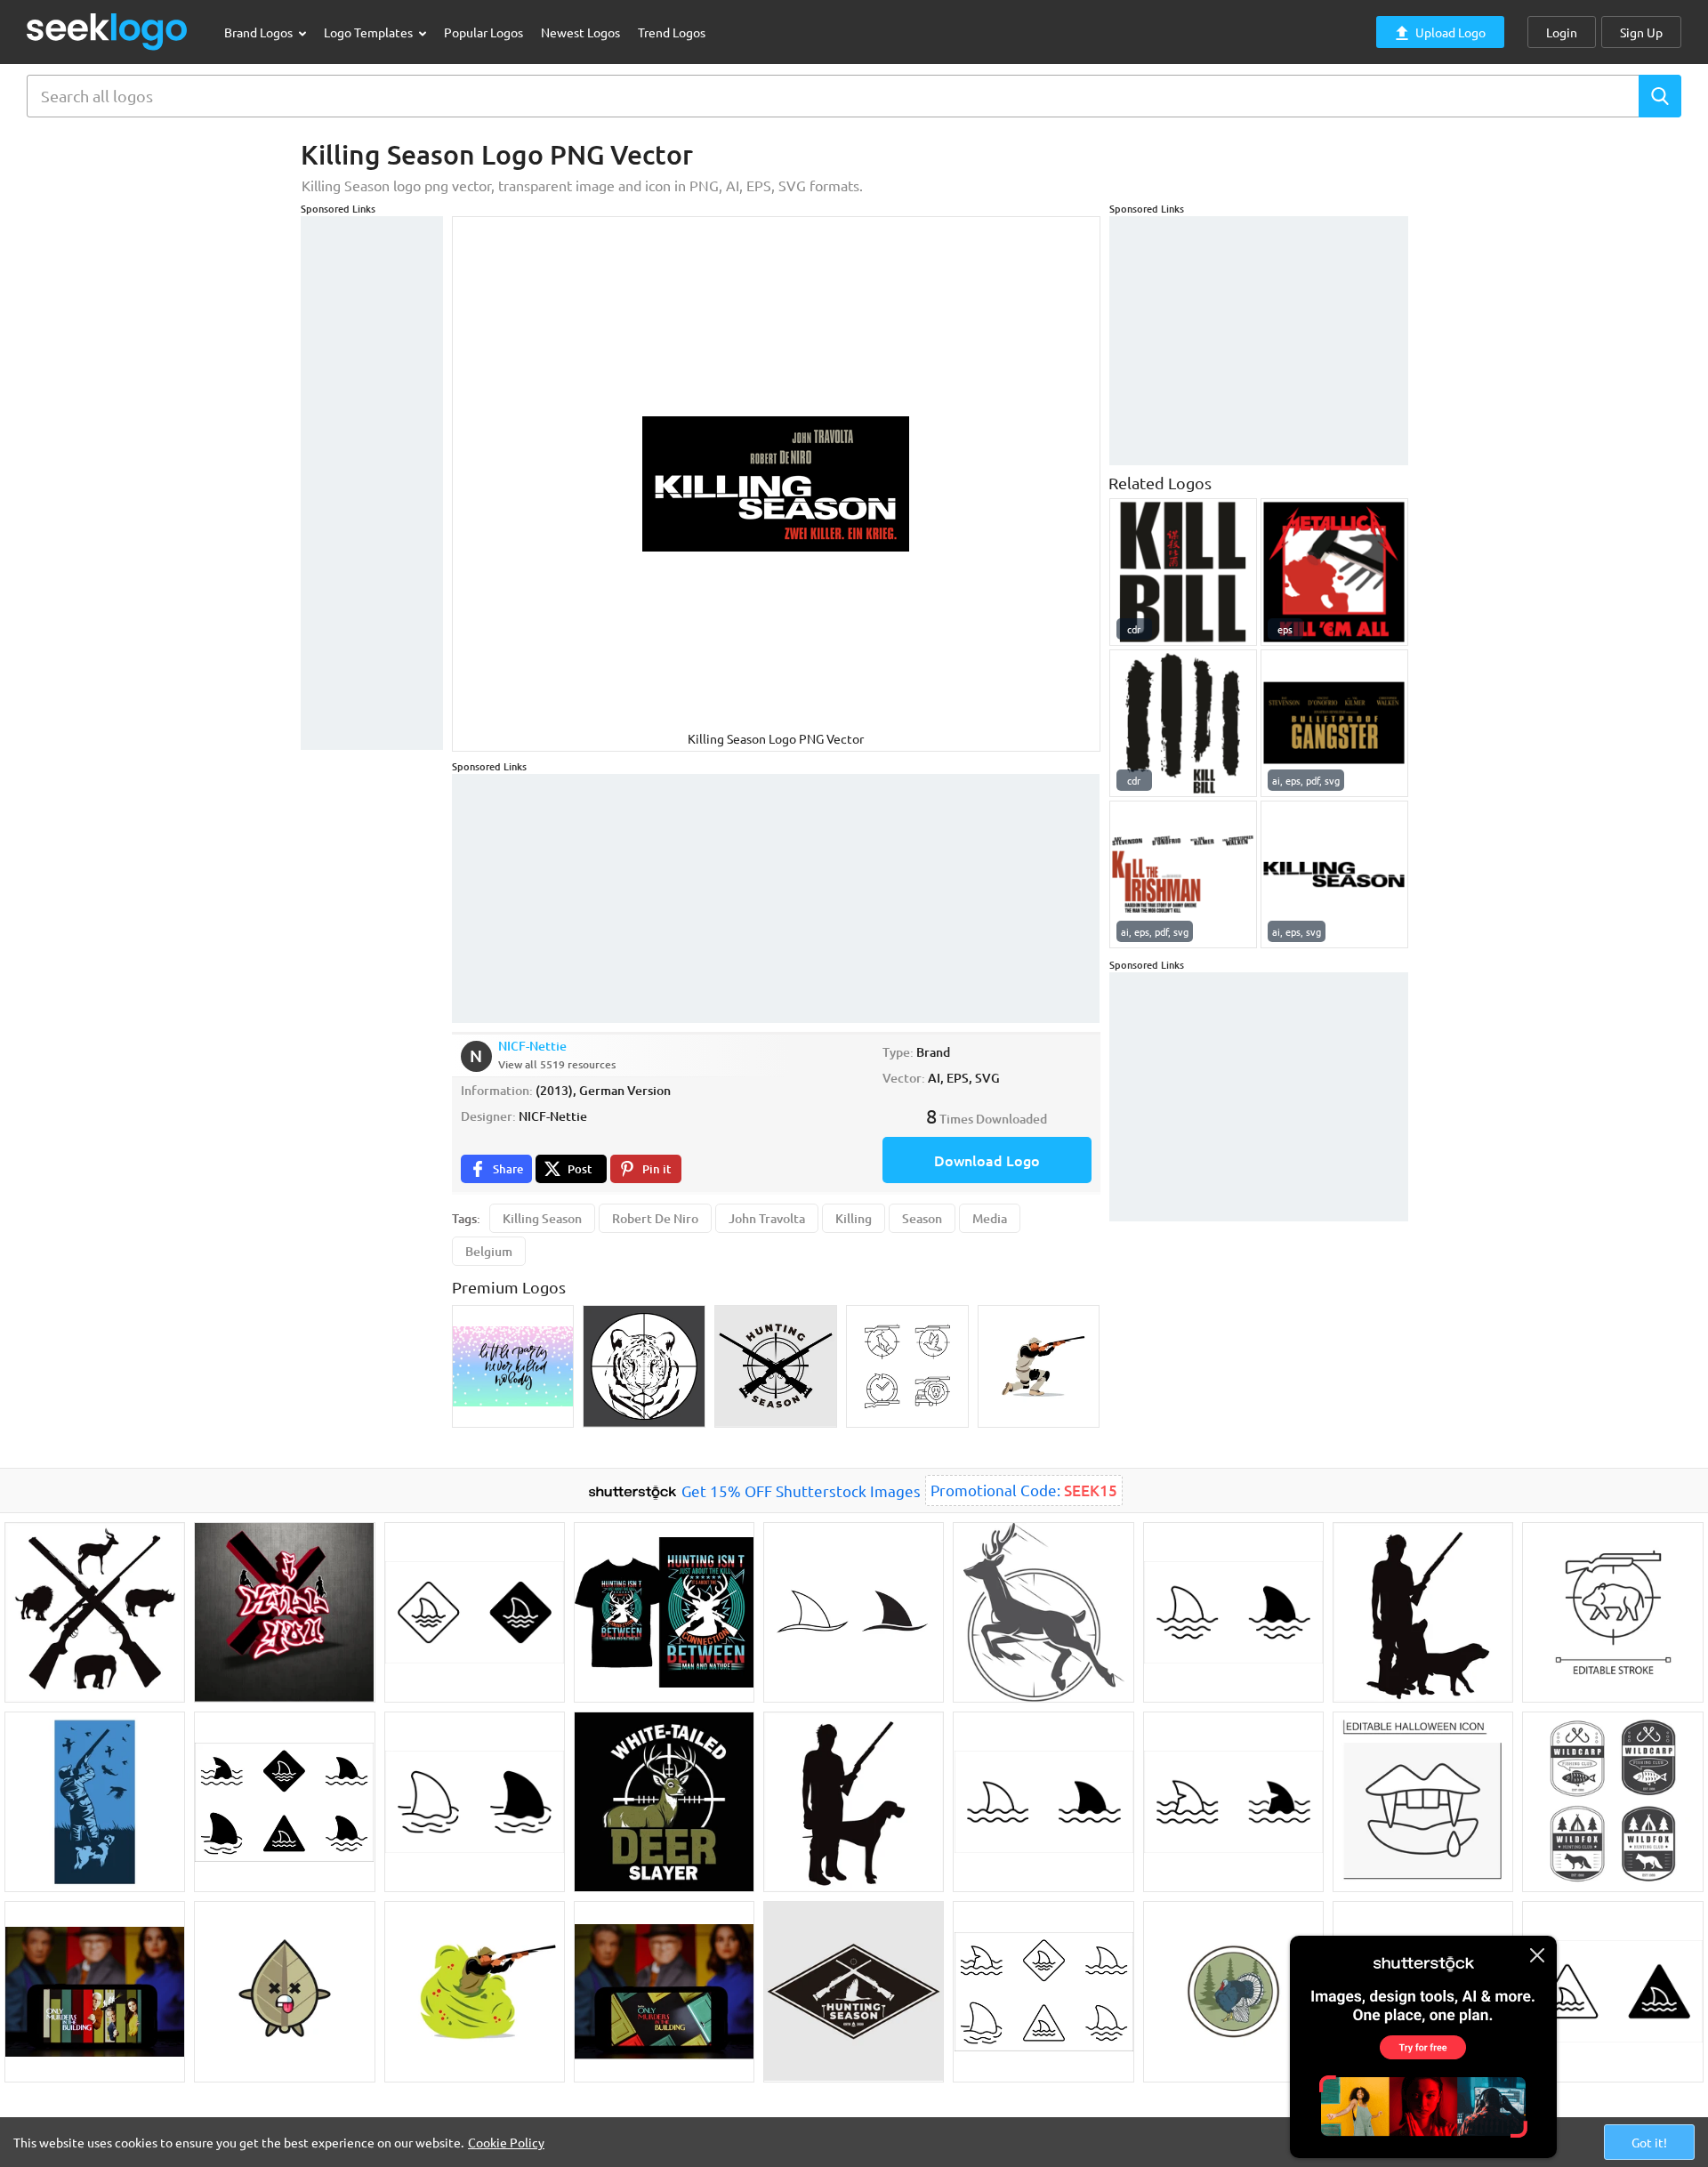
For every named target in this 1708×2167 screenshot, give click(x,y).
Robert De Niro (655, 1218)
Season (922, 1218)
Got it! (1649, 2142)
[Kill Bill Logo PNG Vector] (1183, 572)
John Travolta (767, 1218)
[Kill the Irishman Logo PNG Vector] (1183, 874)
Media (990, 1218)
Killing (854, 1218)
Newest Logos (580, 32)
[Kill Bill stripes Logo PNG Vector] (1183, 723)
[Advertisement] (372, 483)
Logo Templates (370, 32)
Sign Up (1641, 32)
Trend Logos (672, 32)
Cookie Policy (506, 2142)
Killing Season (542, 1218)
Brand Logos (260, 32)
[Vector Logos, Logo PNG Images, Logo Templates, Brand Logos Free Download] (108, 32)
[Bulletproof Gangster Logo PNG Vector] (1334, 723)
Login (1562, 32)
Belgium (489, 1251)
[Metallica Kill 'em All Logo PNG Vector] (1334, 572)
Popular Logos (483, 32)
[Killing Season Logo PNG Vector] (1334, 874)
